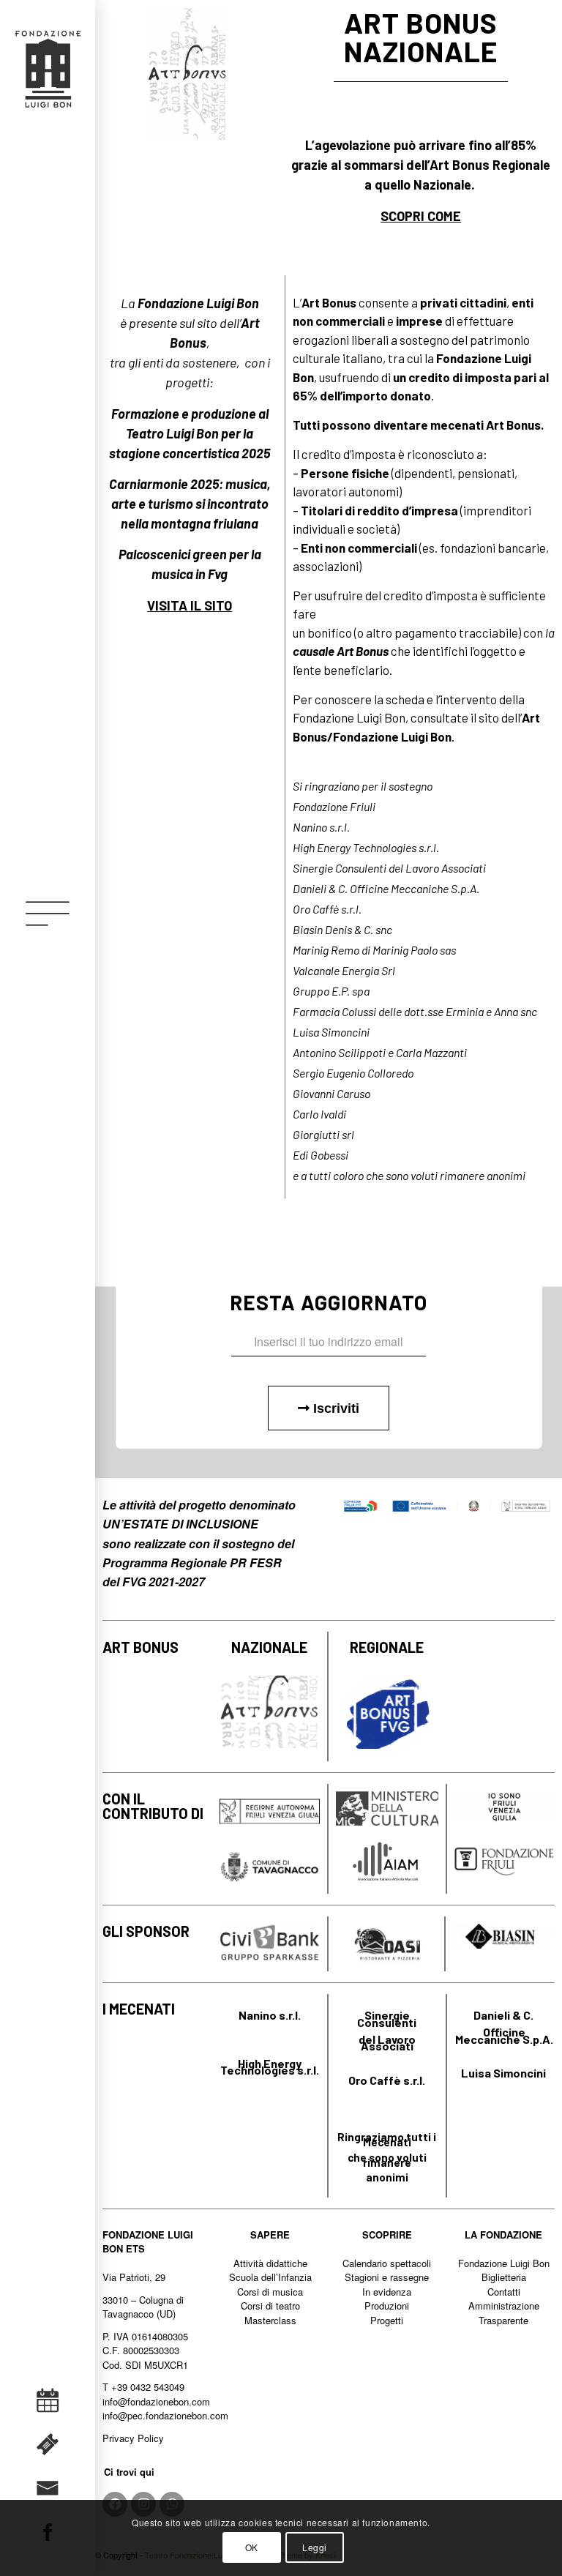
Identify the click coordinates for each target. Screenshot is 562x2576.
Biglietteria (504, 2277)
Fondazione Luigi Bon (504, 2263)
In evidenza (387, 2292)
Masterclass (270, 2320)
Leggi (315, 2547)
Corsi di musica (270, 2292)
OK (252, 2547)
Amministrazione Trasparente (504, 2313)
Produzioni (387, 2306)
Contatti (504, 2292)
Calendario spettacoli (387, 2263)
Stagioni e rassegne (387, 2277)
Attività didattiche (270, 2263)
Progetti (387, 2320)
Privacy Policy (133, 2438)
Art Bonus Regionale (490, 165)
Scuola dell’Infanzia (270, 2277)
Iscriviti (334, 1408)
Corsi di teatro (270, 2306)
